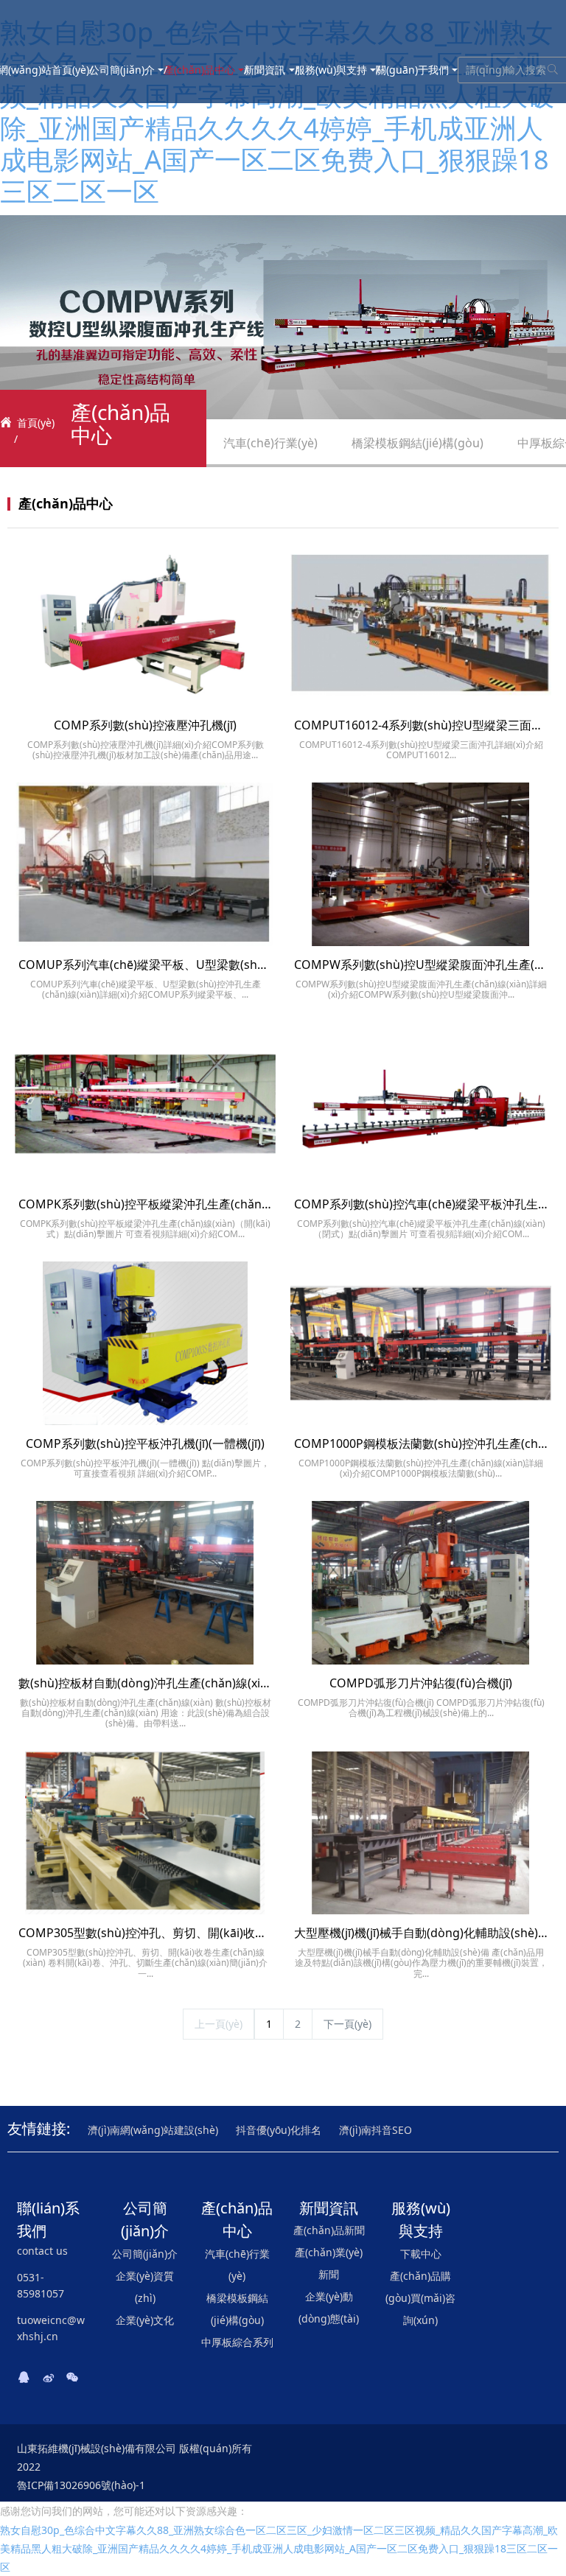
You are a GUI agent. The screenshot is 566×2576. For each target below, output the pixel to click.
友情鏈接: (39, 2128)
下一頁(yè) (347, 2024)
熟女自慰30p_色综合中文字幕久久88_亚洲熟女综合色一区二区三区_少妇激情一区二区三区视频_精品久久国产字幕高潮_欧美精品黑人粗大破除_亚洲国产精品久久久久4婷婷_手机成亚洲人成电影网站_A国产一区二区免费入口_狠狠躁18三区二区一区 (277, 112)
